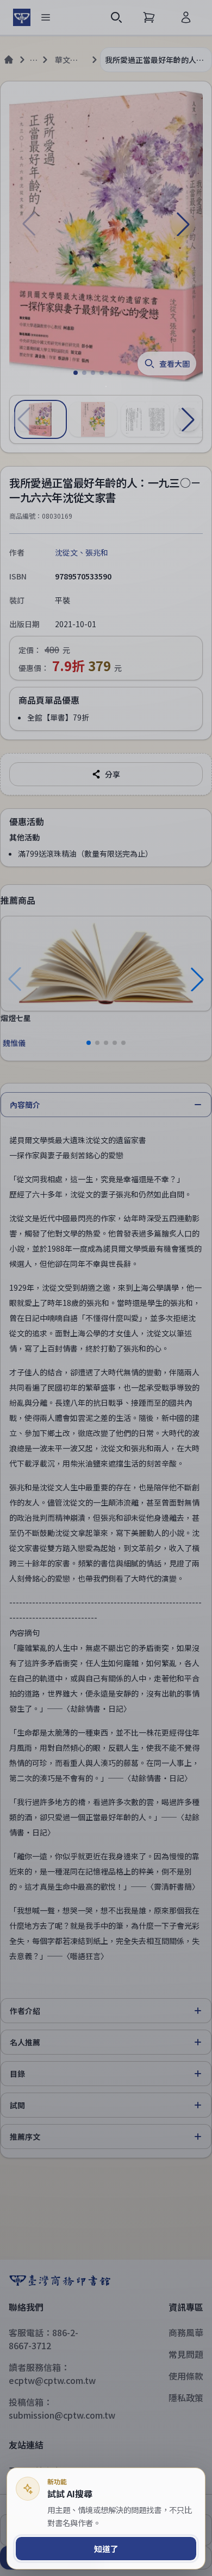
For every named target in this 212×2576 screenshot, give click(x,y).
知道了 (106, 2549)
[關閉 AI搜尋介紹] (106, 1288)
